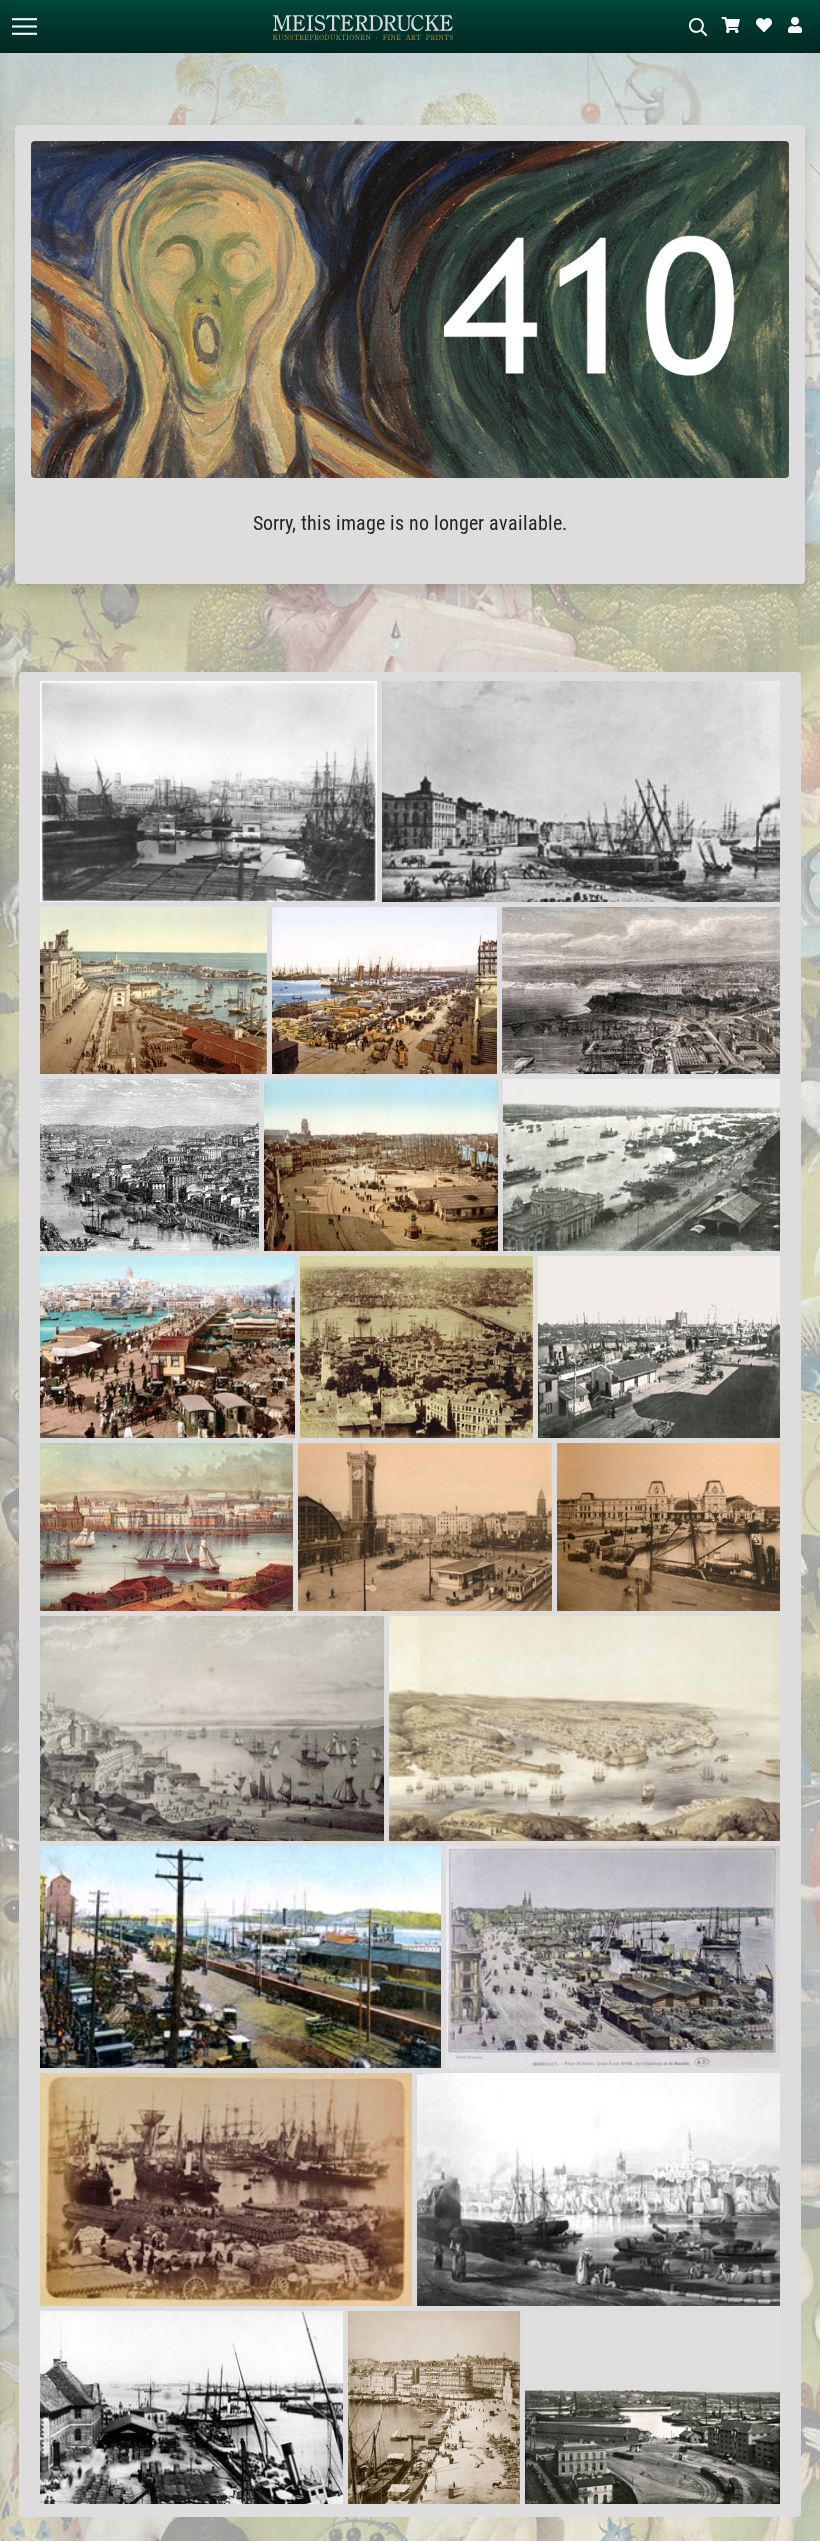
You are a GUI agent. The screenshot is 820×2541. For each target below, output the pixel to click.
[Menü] (24, 26)
